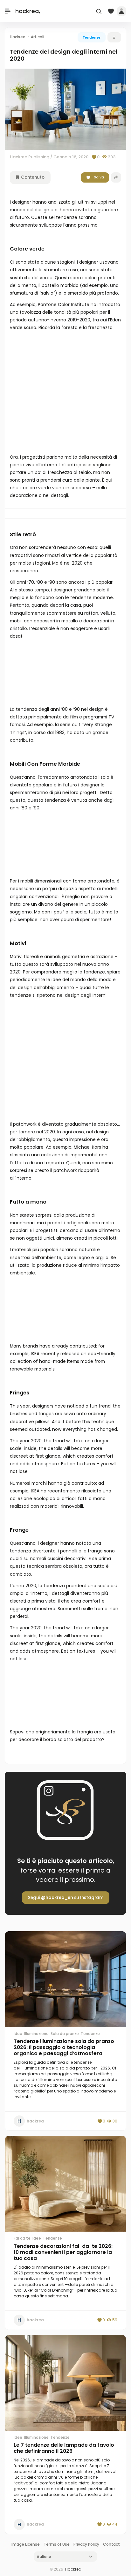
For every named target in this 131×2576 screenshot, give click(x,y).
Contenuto (32, 177)
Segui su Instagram (66, 1898)
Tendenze (92, 37)
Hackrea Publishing (30, 157)
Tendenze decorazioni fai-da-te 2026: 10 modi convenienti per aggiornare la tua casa (63, 2252)
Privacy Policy (86, 2544)
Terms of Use (57, 2544)
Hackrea (73, 2569)
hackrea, (28, 11)
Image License (26, 2544)
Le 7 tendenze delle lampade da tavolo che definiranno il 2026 (64, 2448)
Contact (111, 2544)
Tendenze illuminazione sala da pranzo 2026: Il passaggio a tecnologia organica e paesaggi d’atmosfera (64, 2047)
